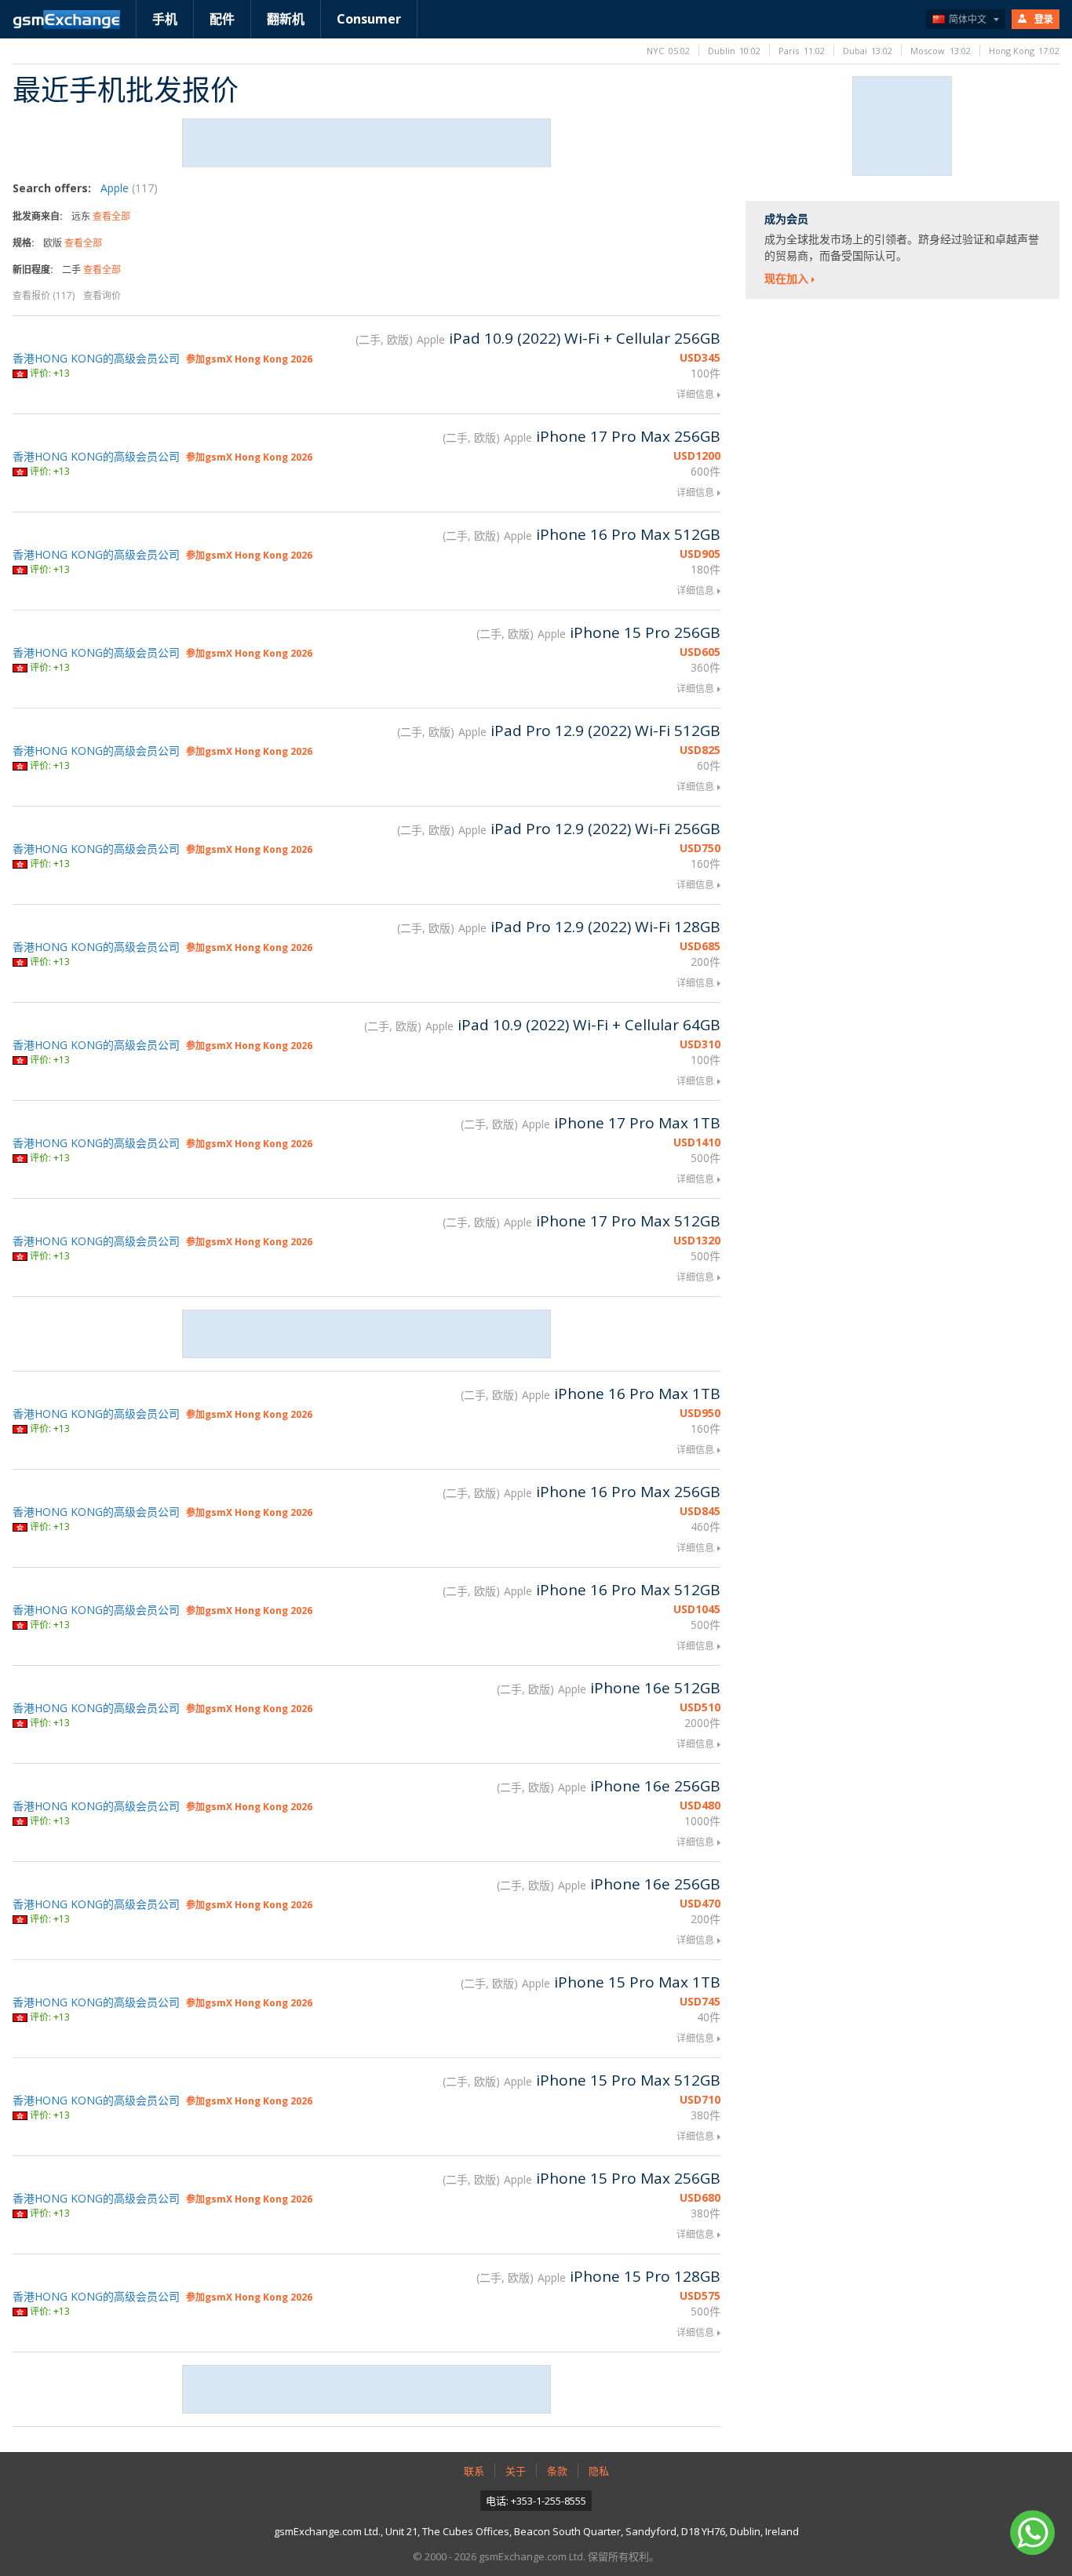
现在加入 (786, 278)
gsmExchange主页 (66, 20)
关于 (516, 2471)
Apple (129, 188)
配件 (222, 19)
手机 (165, 19)
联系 (474, 2471)
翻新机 (286, 19)
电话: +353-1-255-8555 (536, 2501)
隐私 (599, 2471)
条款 (557, 2471)
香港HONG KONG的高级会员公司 (96, 358)
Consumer (369, 19)
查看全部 (111, 216)
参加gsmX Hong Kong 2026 (249, 359)
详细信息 (695, 394)
